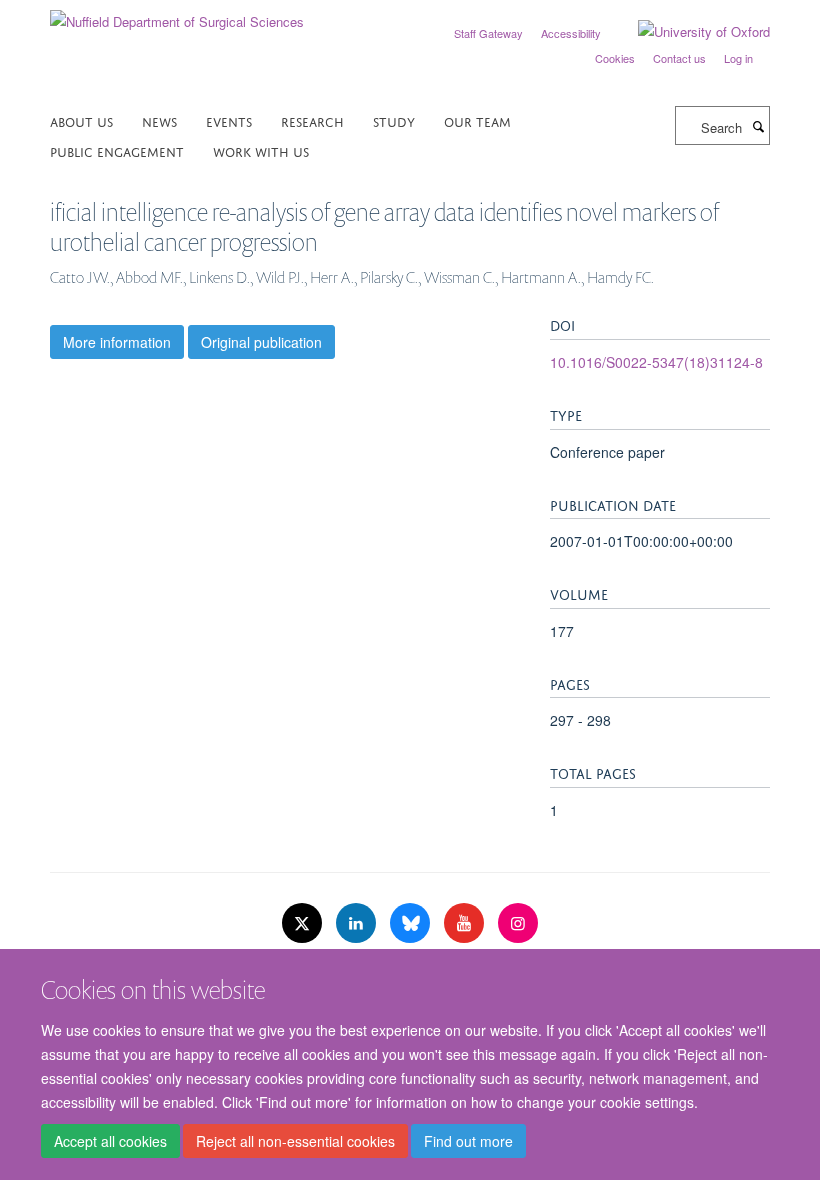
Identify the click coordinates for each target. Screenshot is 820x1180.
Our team (477, 120)
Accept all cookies (110, 1141)
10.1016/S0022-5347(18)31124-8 (656, 362)
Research (312, 120)
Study (394, 120)
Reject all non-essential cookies (295, 1141)
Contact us (679, 58)
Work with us (261, 150)
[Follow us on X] (304, 923)
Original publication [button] (261, 342)
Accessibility (571, 33)
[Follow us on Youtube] (466, 923)
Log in (738, 58)
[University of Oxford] (689, 32)
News (159, 120)
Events (229, 120)
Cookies (615, 58)
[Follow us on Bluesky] (412, 923)
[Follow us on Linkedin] (358, 923)
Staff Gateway (488, 33)
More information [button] (117, 342)
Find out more (468, 1141)
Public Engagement (117, 150)
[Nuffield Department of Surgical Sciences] (177, 14)
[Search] (758, 126)
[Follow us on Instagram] (518, 923)
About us (81, 120)
